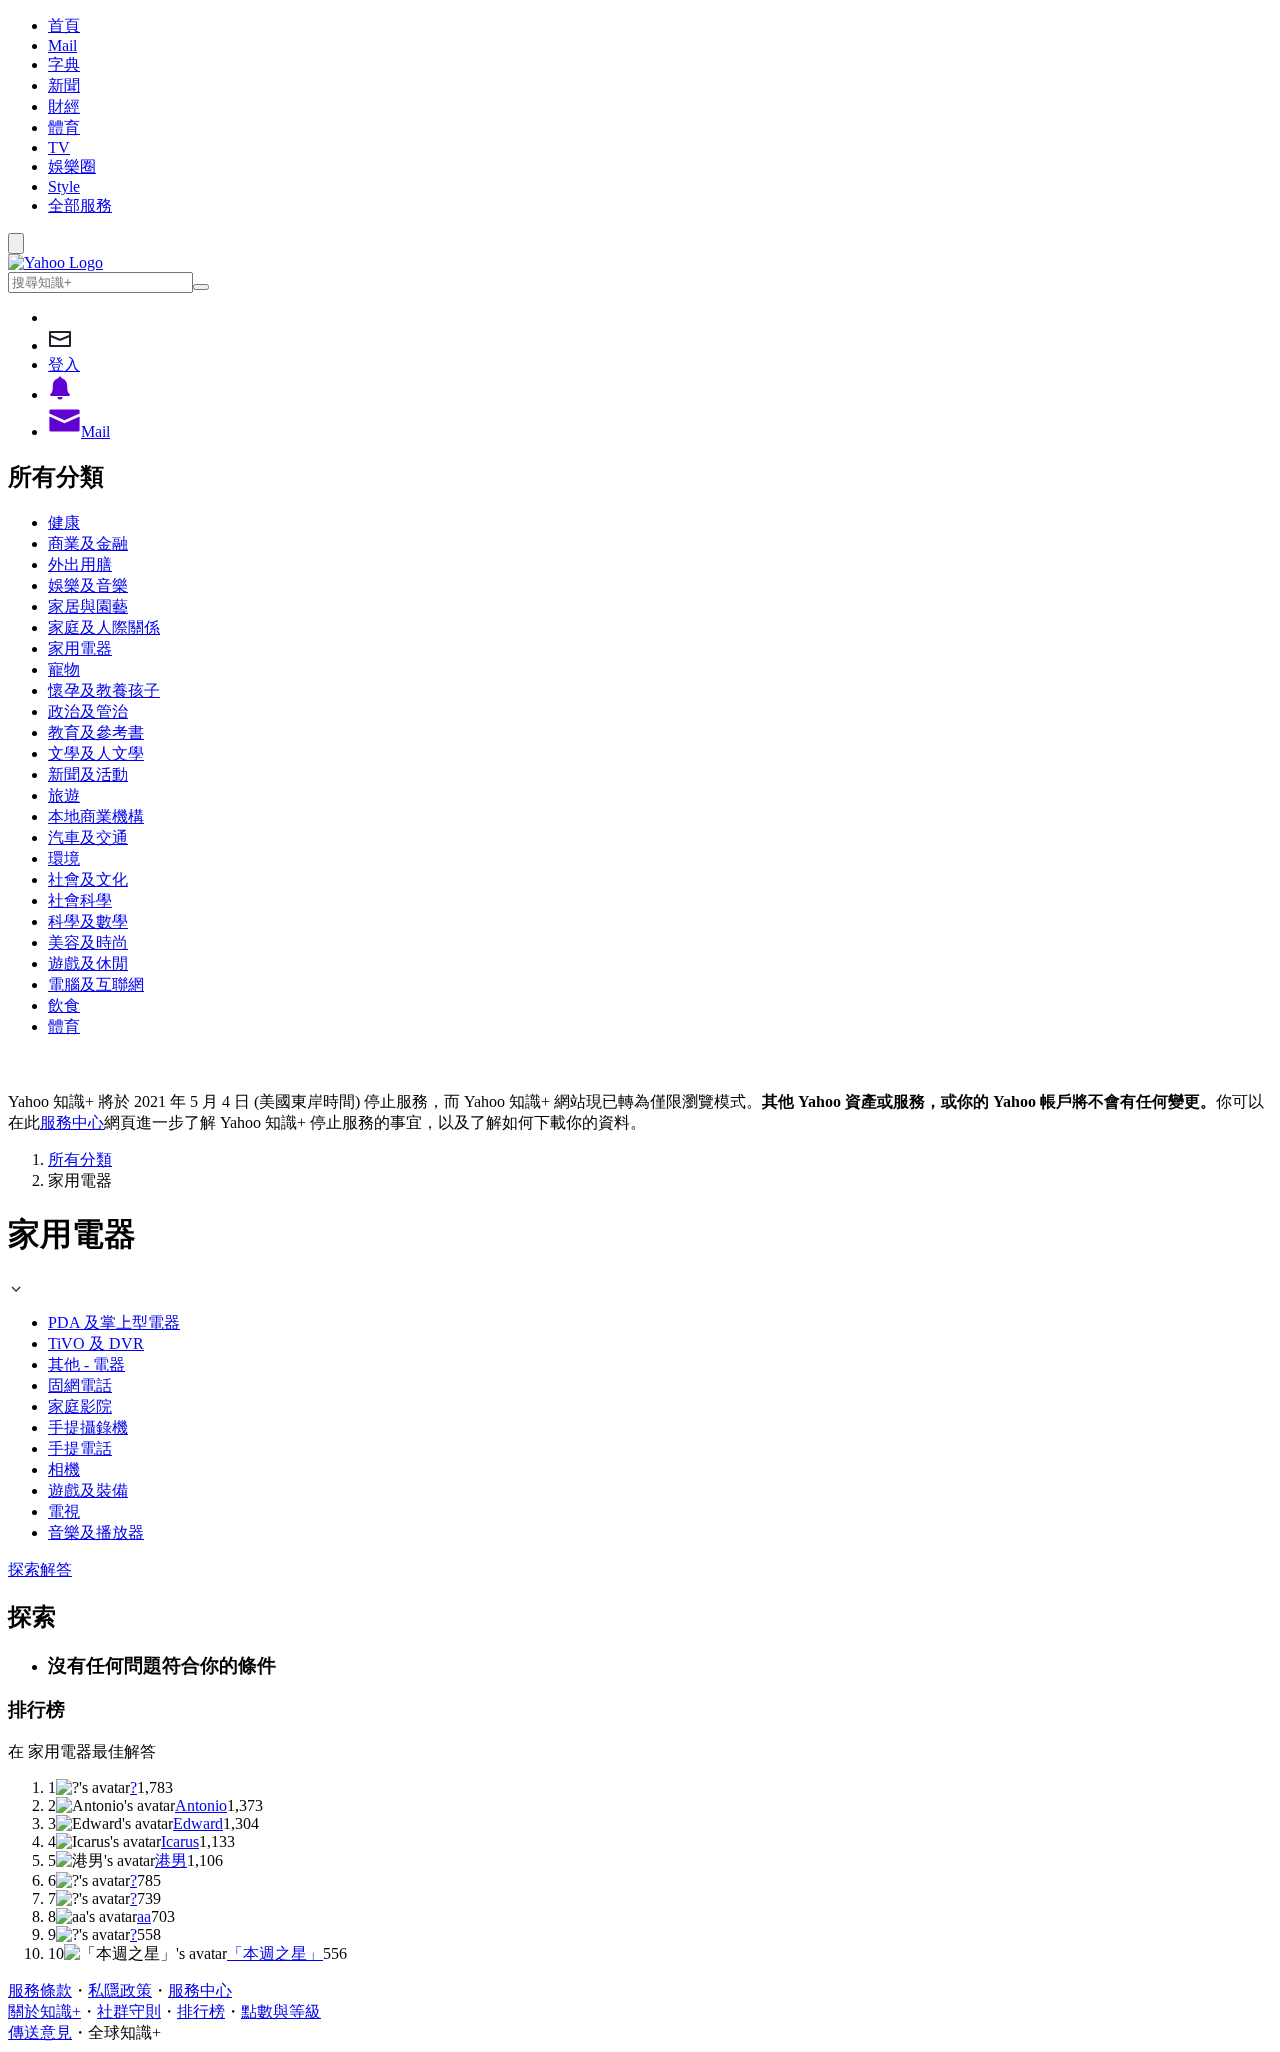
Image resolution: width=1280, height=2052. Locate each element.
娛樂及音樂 (88, 585)
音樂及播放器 (96, 1532)
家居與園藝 (88, 606)
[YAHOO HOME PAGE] (55, 262)
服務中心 (72, 1122)
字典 (64, 64)
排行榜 (201, 2011)
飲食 (64, 1005)
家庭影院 (80, 1406)
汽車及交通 (88, 837)
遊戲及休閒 (88, 963)
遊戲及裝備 (88, 1490)
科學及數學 (88, 921)
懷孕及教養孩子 (104, 690)
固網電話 (80, 1385)
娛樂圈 (72, 166)
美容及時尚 (88, 942)
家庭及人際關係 (104, 627)
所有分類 (80, 1159)
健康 (64, 522)
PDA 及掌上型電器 (114, 1322)
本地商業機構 (96, 816)
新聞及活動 (88, 774)
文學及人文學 (96, 753)
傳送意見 (40, 2032)
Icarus (180, 1841)
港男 (171, 1860)
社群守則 (129, 2011)
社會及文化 (88, 879)
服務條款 (40, 1990)
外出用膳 (80, 564)
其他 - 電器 (86, 1364)
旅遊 (64, 795)
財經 (64, 106)
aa (144, 1916)
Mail (62, 45)
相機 (64, 1469)
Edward (198, 1823)
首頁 (64, 25)
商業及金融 (88, 543)
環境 (64, 858)
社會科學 (80, 900)
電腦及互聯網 (96, 984)
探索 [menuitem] (24, 1569)
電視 (64, 1511)
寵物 (64, 669)
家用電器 (80, 648)
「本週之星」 (275, 1953)
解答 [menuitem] (56, 1569)
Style (64, 186)
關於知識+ (44, 2011)
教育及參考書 (96, 732)
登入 (64, 364)
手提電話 (80, 1448)
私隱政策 (120, 1990)
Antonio (201, 1805)
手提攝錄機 (88, 1427)
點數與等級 (281, 2011)
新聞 (64, 85)
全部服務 (80, 205)
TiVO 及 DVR (96, 1343)
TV (59, 147)
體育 (64, 127)
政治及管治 (88, 711)
